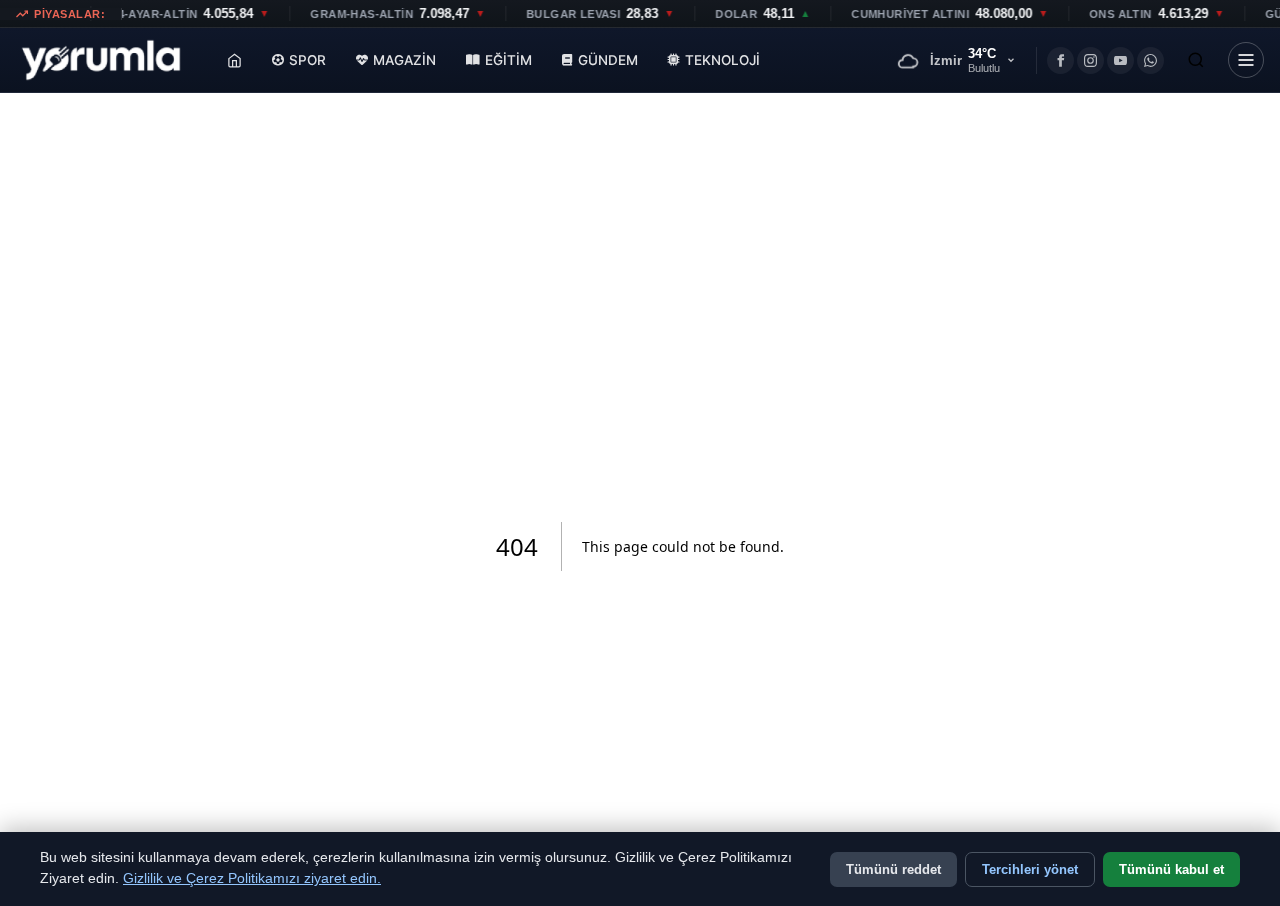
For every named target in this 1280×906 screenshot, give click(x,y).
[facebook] (1060, 60)
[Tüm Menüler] (1246, 60)
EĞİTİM (508, 60)
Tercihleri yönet (1030, 869)
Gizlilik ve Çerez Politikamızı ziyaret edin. (252, 878)
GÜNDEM (608, 60)
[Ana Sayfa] (234, 60)
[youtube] (1120, 60)
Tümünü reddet (893, 869)
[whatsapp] (1150, 60)
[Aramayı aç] (1196, 60)
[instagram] (1090, 60)
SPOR (307, 60)
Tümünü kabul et (1171, 869)
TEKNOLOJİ (722, 60)
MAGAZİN (404, 60)
